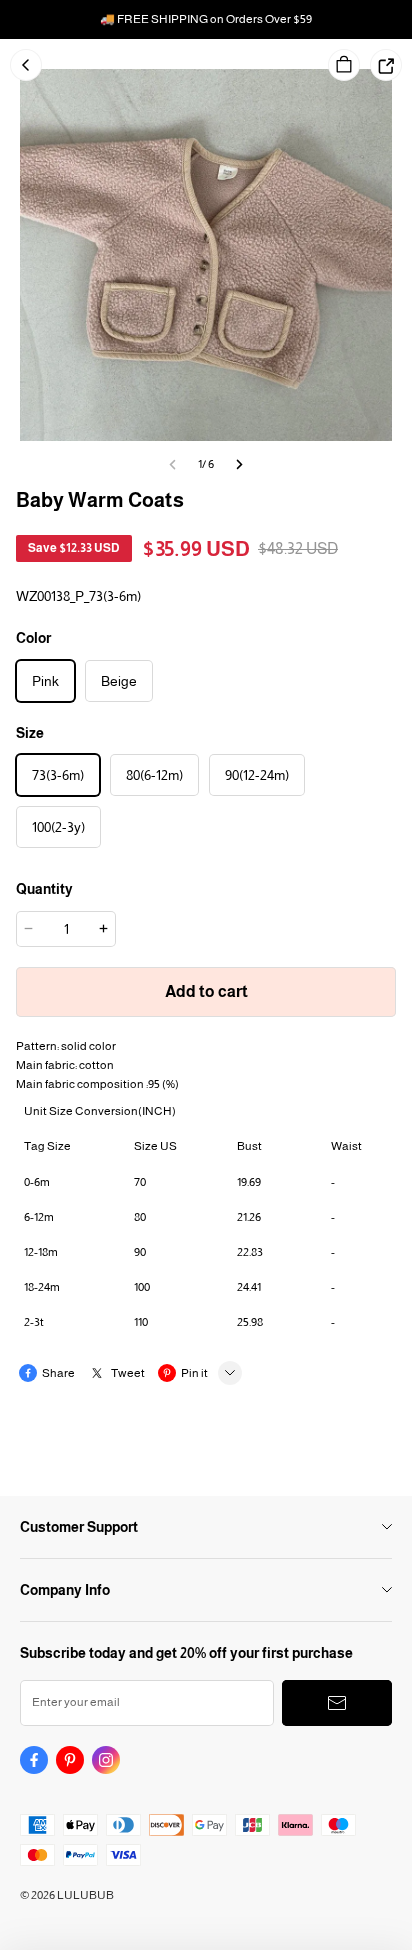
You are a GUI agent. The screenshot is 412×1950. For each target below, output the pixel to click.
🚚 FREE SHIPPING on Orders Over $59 (206, 19)
